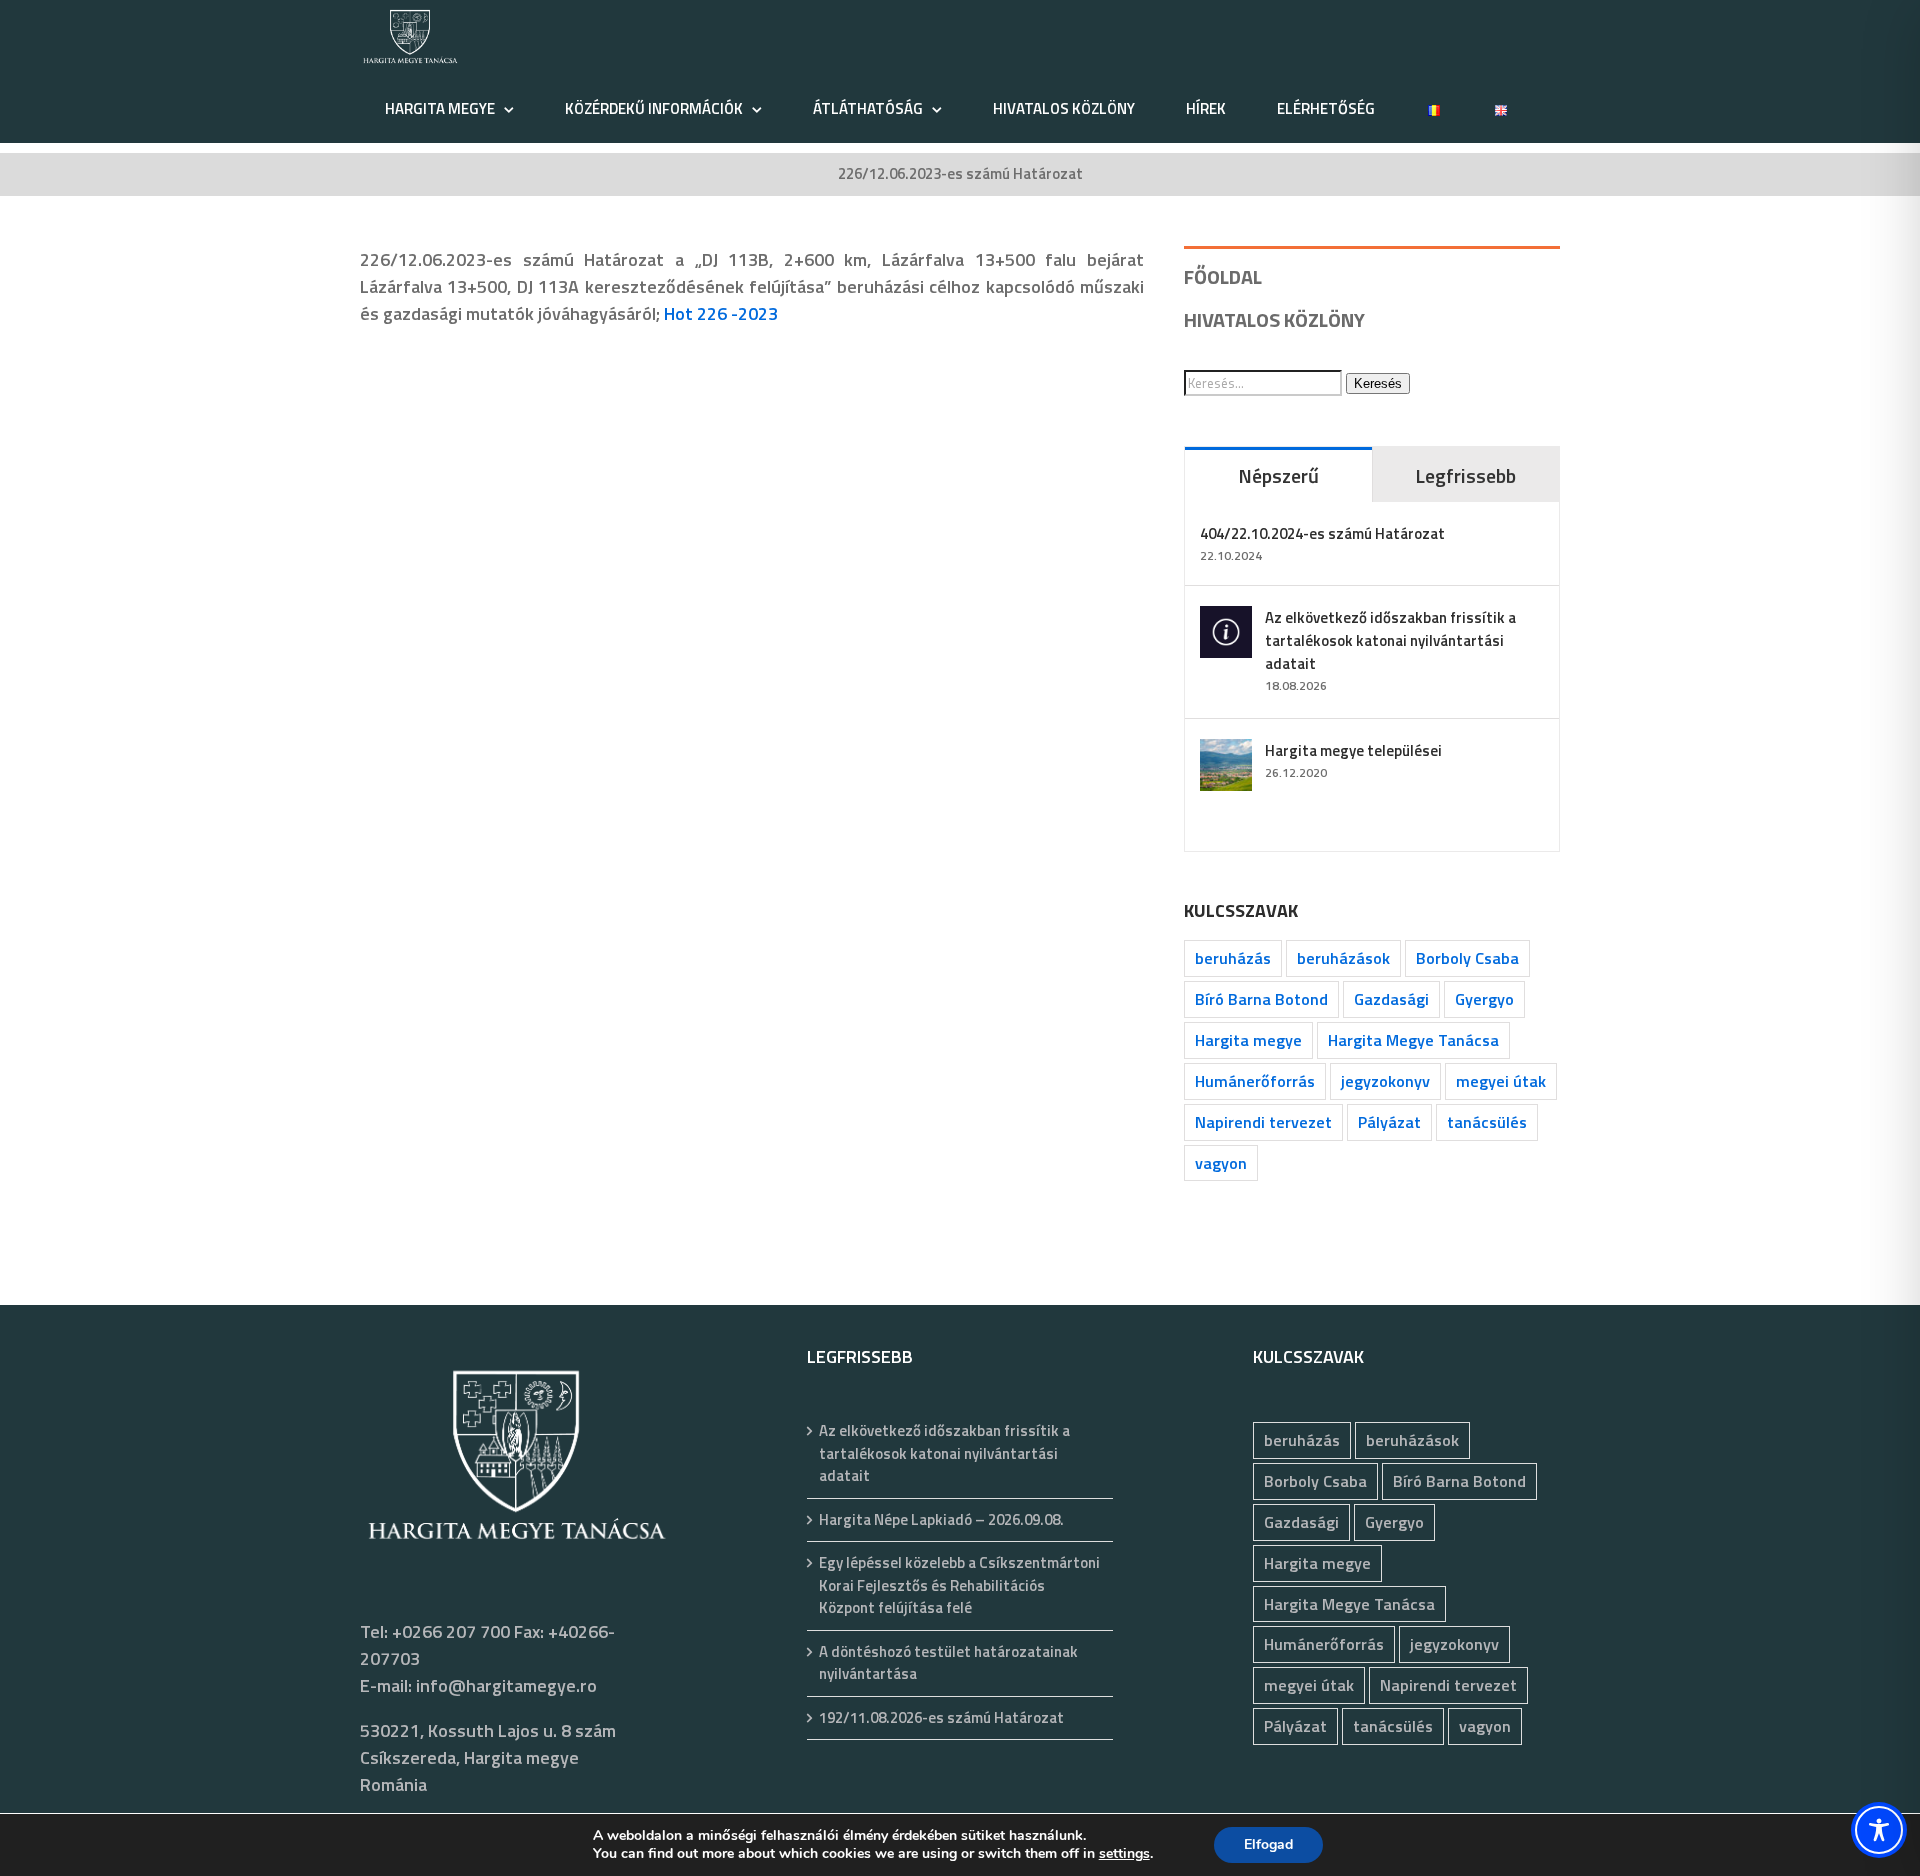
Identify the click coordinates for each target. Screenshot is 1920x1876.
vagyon (1221, 1163)
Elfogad (1268, 1844)
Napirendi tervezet (1263, 1122)
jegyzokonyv (1385, 1081)
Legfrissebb (1465, 475)
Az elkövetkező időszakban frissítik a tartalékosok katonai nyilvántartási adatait (1390, 640)
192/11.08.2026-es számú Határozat (941, 1718)
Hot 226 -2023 (721, 313)
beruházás (1233, 958)
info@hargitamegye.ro (506, 1685)
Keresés (1378, 383)
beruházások (1343, 958)
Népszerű (1278, 475)
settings (1124, 1854)
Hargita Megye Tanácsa (1413, 1040)
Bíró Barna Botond (1261, 999)
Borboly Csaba (1467, 958)
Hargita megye (1248, 1040)
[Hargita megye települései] (1226, 752)
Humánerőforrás (1255, 1081)
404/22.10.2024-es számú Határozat (1322, 533)
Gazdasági (1391, 999)
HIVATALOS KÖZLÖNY (1274, 319)
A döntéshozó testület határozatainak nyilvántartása (948, 1663)
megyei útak (1501, 1081)
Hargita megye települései (1353, 750)
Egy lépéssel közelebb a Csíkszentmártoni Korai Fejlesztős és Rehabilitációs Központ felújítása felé (959, 1585)
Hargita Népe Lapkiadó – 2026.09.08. (941, 1520)
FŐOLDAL (1223, 276)
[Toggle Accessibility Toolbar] (1879, 1830)
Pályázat (1389, 1122)
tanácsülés (1487, 1122)
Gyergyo (1484, 999)
